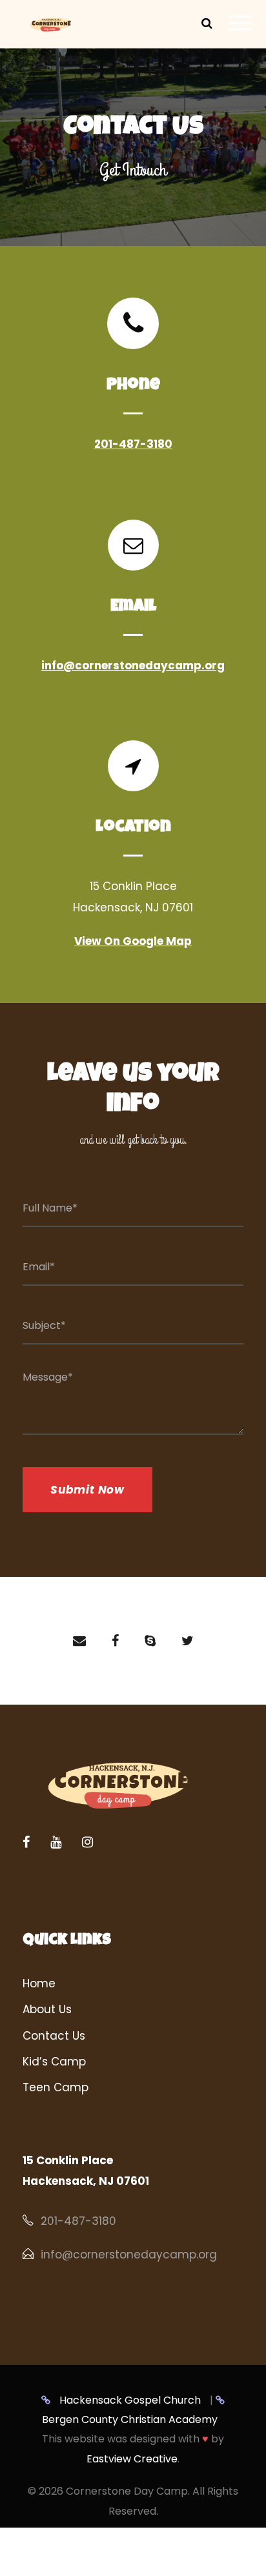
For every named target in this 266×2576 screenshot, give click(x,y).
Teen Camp (56, 2087)
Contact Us (54, 2036)
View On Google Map (133, 941)
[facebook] (115, 1641)
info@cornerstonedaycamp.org (133, 665)
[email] (79, 1641)
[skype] (150, 1641)
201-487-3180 (133, 444)
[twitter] (188, 1641)
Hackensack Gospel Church (129, 2400)
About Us (47, 2009)
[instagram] (87, 1842)
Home (39, 1983)
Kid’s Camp (54, 2062)
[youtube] (56, 1842)
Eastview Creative (132, 2459)
